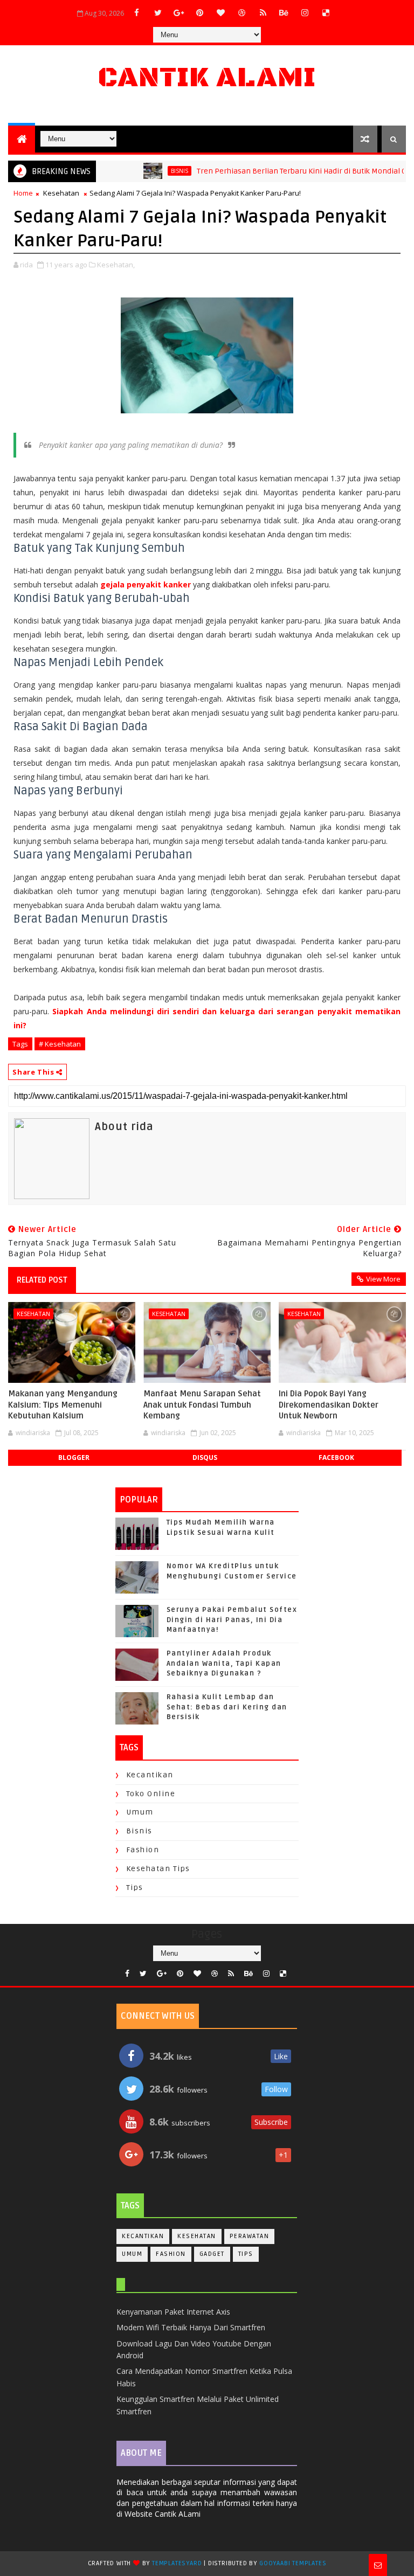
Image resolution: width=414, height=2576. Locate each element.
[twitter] (158, 12)
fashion (143, 1850)
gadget (212, 2254)
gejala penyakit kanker (146, 584)
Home (23, 193)
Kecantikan (150, 1775)
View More (383, 1279)
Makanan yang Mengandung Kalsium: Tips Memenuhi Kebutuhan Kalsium (63, 1405)
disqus (205, 1457)
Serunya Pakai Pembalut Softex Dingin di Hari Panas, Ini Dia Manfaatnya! (232, 1619)
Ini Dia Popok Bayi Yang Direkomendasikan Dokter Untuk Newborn (329, 1405)
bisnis (154, 171)
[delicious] (326, 12)
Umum (140, 1812)
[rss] (263, 12)
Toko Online (151, 1794)
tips (135, 1888)
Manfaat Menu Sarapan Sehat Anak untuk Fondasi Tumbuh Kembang (202, 1405)
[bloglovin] (221, 12)
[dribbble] (242, 12)
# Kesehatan (60, 1044)
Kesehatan (61, 193)
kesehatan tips (158, 1869)
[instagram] (305, 12)
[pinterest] (200, 12)
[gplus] (179, 12)
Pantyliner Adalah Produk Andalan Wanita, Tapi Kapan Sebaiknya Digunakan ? (224, 1663)
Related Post (42, 1280)
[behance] (284, 12)
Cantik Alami (207, 78)
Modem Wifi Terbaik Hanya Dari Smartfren (191, 2327)
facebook (336, 1457)
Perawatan (250, 2236)
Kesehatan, (116, 265)
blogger (74, 1457)
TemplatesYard (177, 2563)
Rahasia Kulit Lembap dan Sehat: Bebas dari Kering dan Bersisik (227, 1707)
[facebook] (137, 12)
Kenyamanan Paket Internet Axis (173, 2312)
